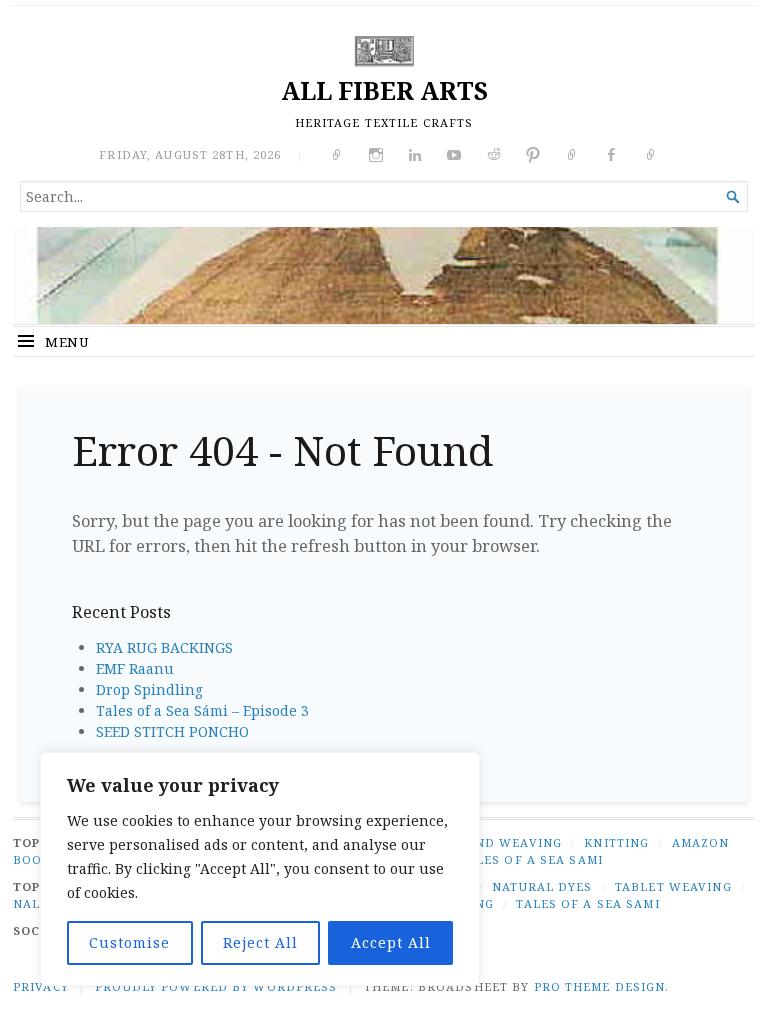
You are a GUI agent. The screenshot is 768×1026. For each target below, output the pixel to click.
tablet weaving (673, 886)
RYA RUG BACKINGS (164, 647)
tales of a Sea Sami (587, 903)
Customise (129, 942)
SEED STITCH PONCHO (172, 731)
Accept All (391, 942)
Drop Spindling (149, 689)
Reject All (260, 942)
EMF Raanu (135, 668)
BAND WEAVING (509, 842)
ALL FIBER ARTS (384, 90)
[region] (260, 869)
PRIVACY (41, 986)
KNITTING (616, 842)
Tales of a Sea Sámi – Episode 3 (202, 710)
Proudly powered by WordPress (216, 986)
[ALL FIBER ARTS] (384, 275)
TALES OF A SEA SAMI (531, 859)
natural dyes (542, 886)
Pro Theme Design (600, 986)
